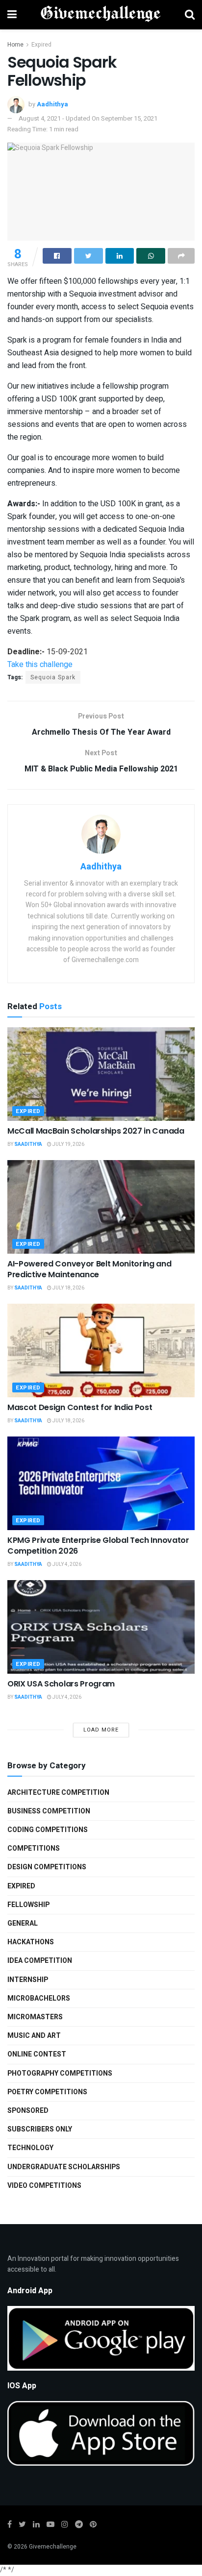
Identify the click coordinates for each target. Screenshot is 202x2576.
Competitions (34, 1848)
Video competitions (44, 2186)
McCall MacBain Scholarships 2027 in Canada (96, 1131)
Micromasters (35, 2017)
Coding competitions (48, 1830)
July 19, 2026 (68, 1144)
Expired (41, 45)
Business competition (49, 1811)
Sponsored (28, 2111)
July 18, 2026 (68, 1288)
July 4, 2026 (66, 1564)
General (23, 1923)
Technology (30, 2148)
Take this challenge (40, 665)
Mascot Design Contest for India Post (80, 1407)
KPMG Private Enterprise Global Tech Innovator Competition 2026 (98, 1546)
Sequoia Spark (53, 677)
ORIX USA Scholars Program (61, 1684)
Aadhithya (52, 104)
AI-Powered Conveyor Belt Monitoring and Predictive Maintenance (89, 1269)
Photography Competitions (60, 2073)
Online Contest (37, 2054)
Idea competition (40, 1961)
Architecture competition (58, 1793)
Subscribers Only (40, 2129)
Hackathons (31, 1942)
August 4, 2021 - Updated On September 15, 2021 (88, 118)
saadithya (28, 1144)
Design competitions (47, 1867)
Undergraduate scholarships (64, 2167)
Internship (28, 1980)
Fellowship (28, 1905)
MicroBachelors (39, 1998)
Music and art (34, 2036)
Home (15, 45)
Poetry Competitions (47, 2092)
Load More (101, 1730)
